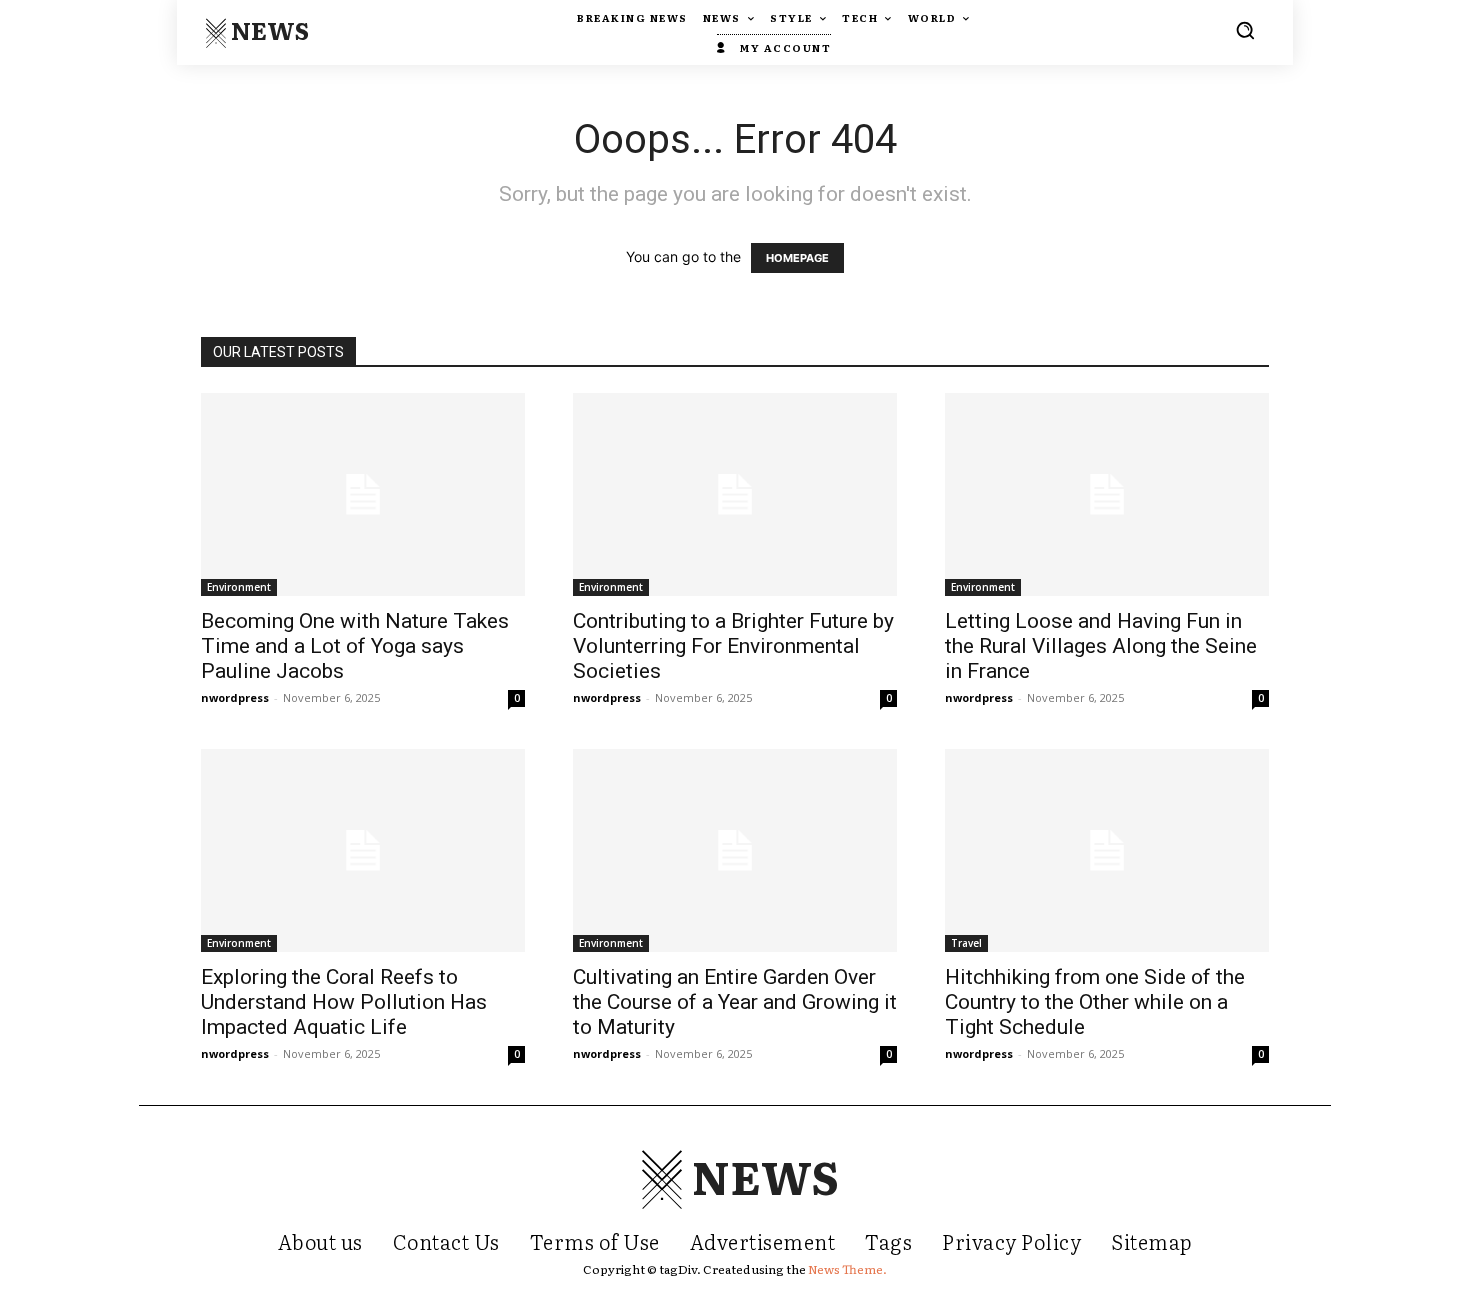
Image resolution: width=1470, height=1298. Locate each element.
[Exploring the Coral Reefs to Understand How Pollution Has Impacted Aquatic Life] (363, 850)
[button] (1245, 30)
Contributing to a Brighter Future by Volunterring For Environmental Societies (733, 646)
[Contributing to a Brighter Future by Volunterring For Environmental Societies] (735, 494)
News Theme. (847, 1269)
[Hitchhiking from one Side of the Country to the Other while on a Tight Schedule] (1107, 850)
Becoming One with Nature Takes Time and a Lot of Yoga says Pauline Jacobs (355, 646)
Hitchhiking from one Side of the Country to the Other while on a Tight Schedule (1095, 1002)
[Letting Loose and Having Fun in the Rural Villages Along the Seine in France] (1107, 494)
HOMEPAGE (797, 258)
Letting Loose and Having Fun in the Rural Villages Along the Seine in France (1101, 646)
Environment (239, 587)
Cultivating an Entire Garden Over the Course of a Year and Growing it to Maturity (735, 1002)
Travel (966, 943)
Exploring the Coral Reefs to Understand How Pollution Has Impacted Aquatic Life (344, 1002)
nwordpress (235, 697)
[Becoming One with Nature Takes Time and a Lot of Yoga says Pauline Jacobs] (363, 494)
